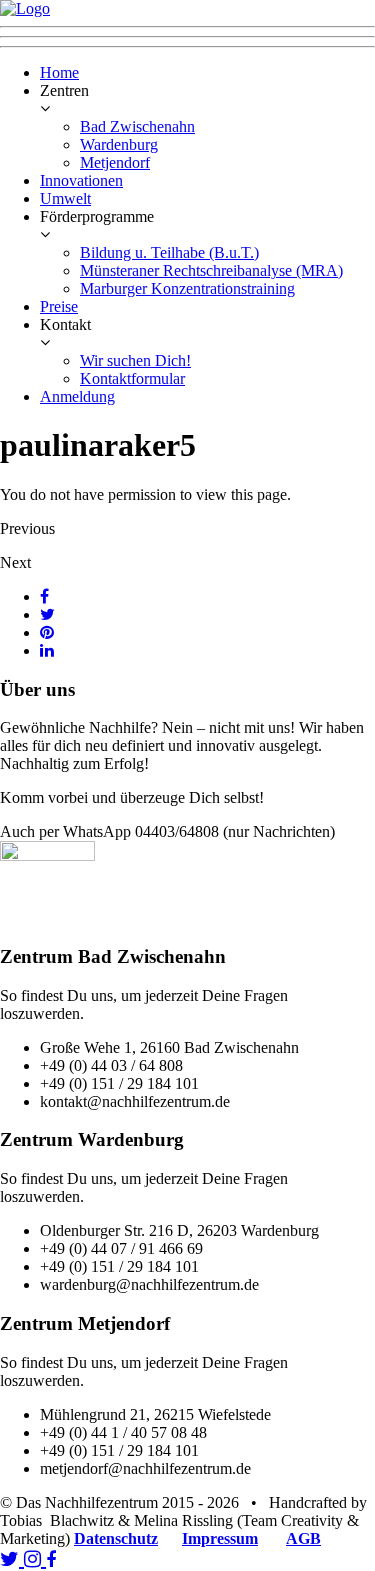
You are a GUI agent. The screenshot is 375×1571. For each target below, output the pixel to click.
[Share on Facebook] (44, 596)
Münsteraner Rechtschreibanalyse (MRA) (211, 270)
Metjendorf (115, 162)
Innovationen (81, 180)
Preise (59, 306)
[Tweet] (47, 614)
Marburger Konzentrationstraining (187, 288)
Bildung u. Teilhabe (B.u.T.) (169, 252)
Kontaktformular (132, 378)
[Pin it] (47, 632)
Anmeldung (77, 396)
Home (59, 72)
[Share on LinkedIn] (47, 650)
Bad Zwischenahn (137, 126)
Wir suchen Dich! (135, 360)
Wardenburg (119, 144)
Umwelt (65, 198)
